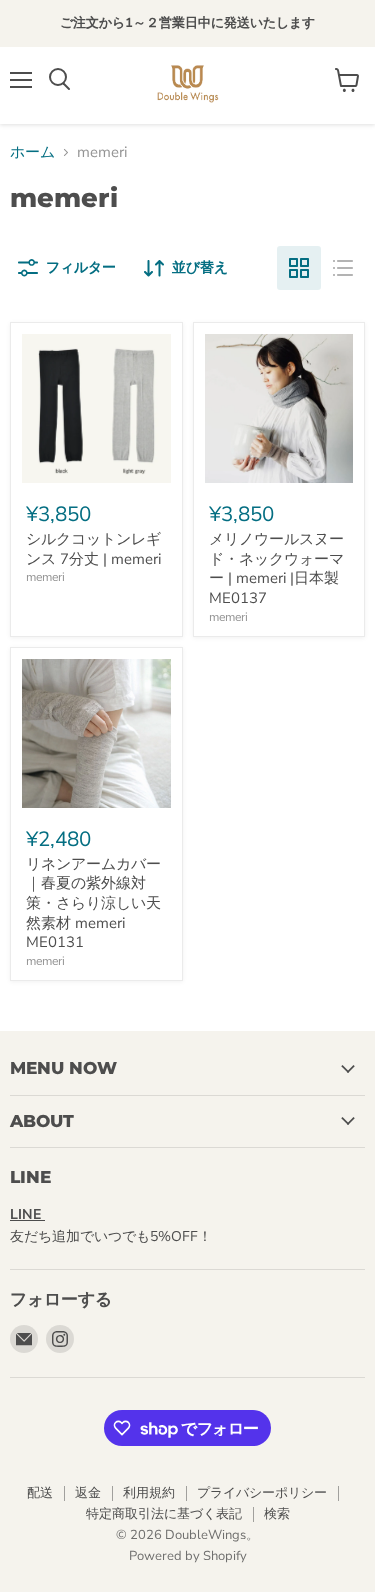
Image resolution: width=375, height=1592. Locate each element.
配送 (40, 1493)
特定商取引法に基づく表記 (164, 1514)
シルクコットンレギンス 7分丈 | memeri (93, 549)
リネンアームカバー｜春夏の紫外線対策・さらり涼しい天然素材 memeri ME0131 (93, 903)
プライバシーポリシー (262, 1493)
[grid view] (299, 268)
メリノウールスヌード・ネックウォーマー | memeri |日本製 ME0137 (276, 568)
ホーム (32, 152)
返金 (88, 1493)
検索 (277, 1514)
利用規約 (149, 1493)
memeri (45, 577)
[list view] (343, 268)
